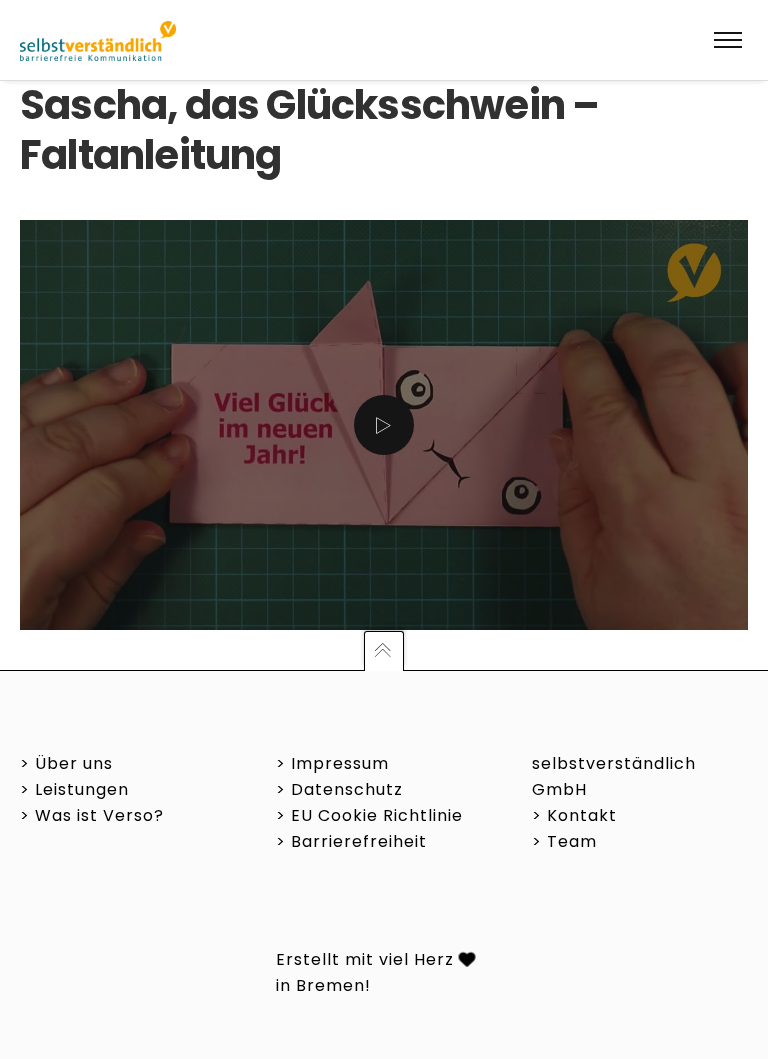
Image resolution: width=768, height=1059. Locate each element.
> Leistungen (74, 789)
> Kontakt (574, 815)
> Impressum (332, 763)
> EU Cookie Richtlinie (369, 815)
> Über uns (66, 763)
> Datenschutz (339, 789)
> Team (564, 841)
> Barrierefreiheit (351, 841)
